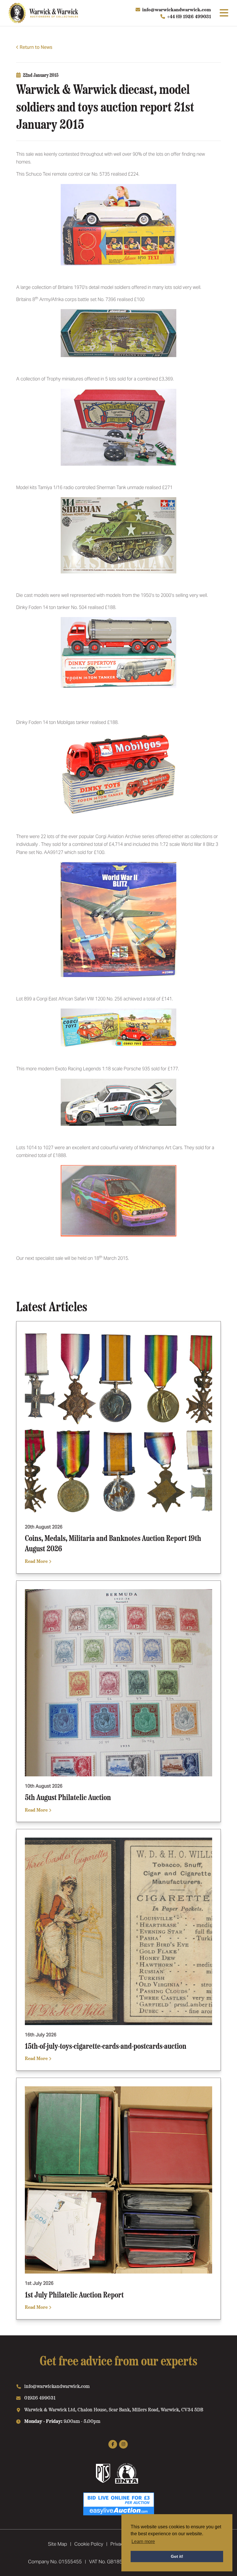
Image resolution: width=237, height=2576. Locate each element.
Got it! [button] (177, 2556)
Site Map (58, 2544)
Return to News (36, 47)
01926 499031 (40, 2397)
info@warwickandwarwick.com (177, 9)
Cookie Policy (89, 2544)
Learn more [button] (143, 2541)
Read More (37, 1561)
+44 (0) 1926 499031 (189, 16)
